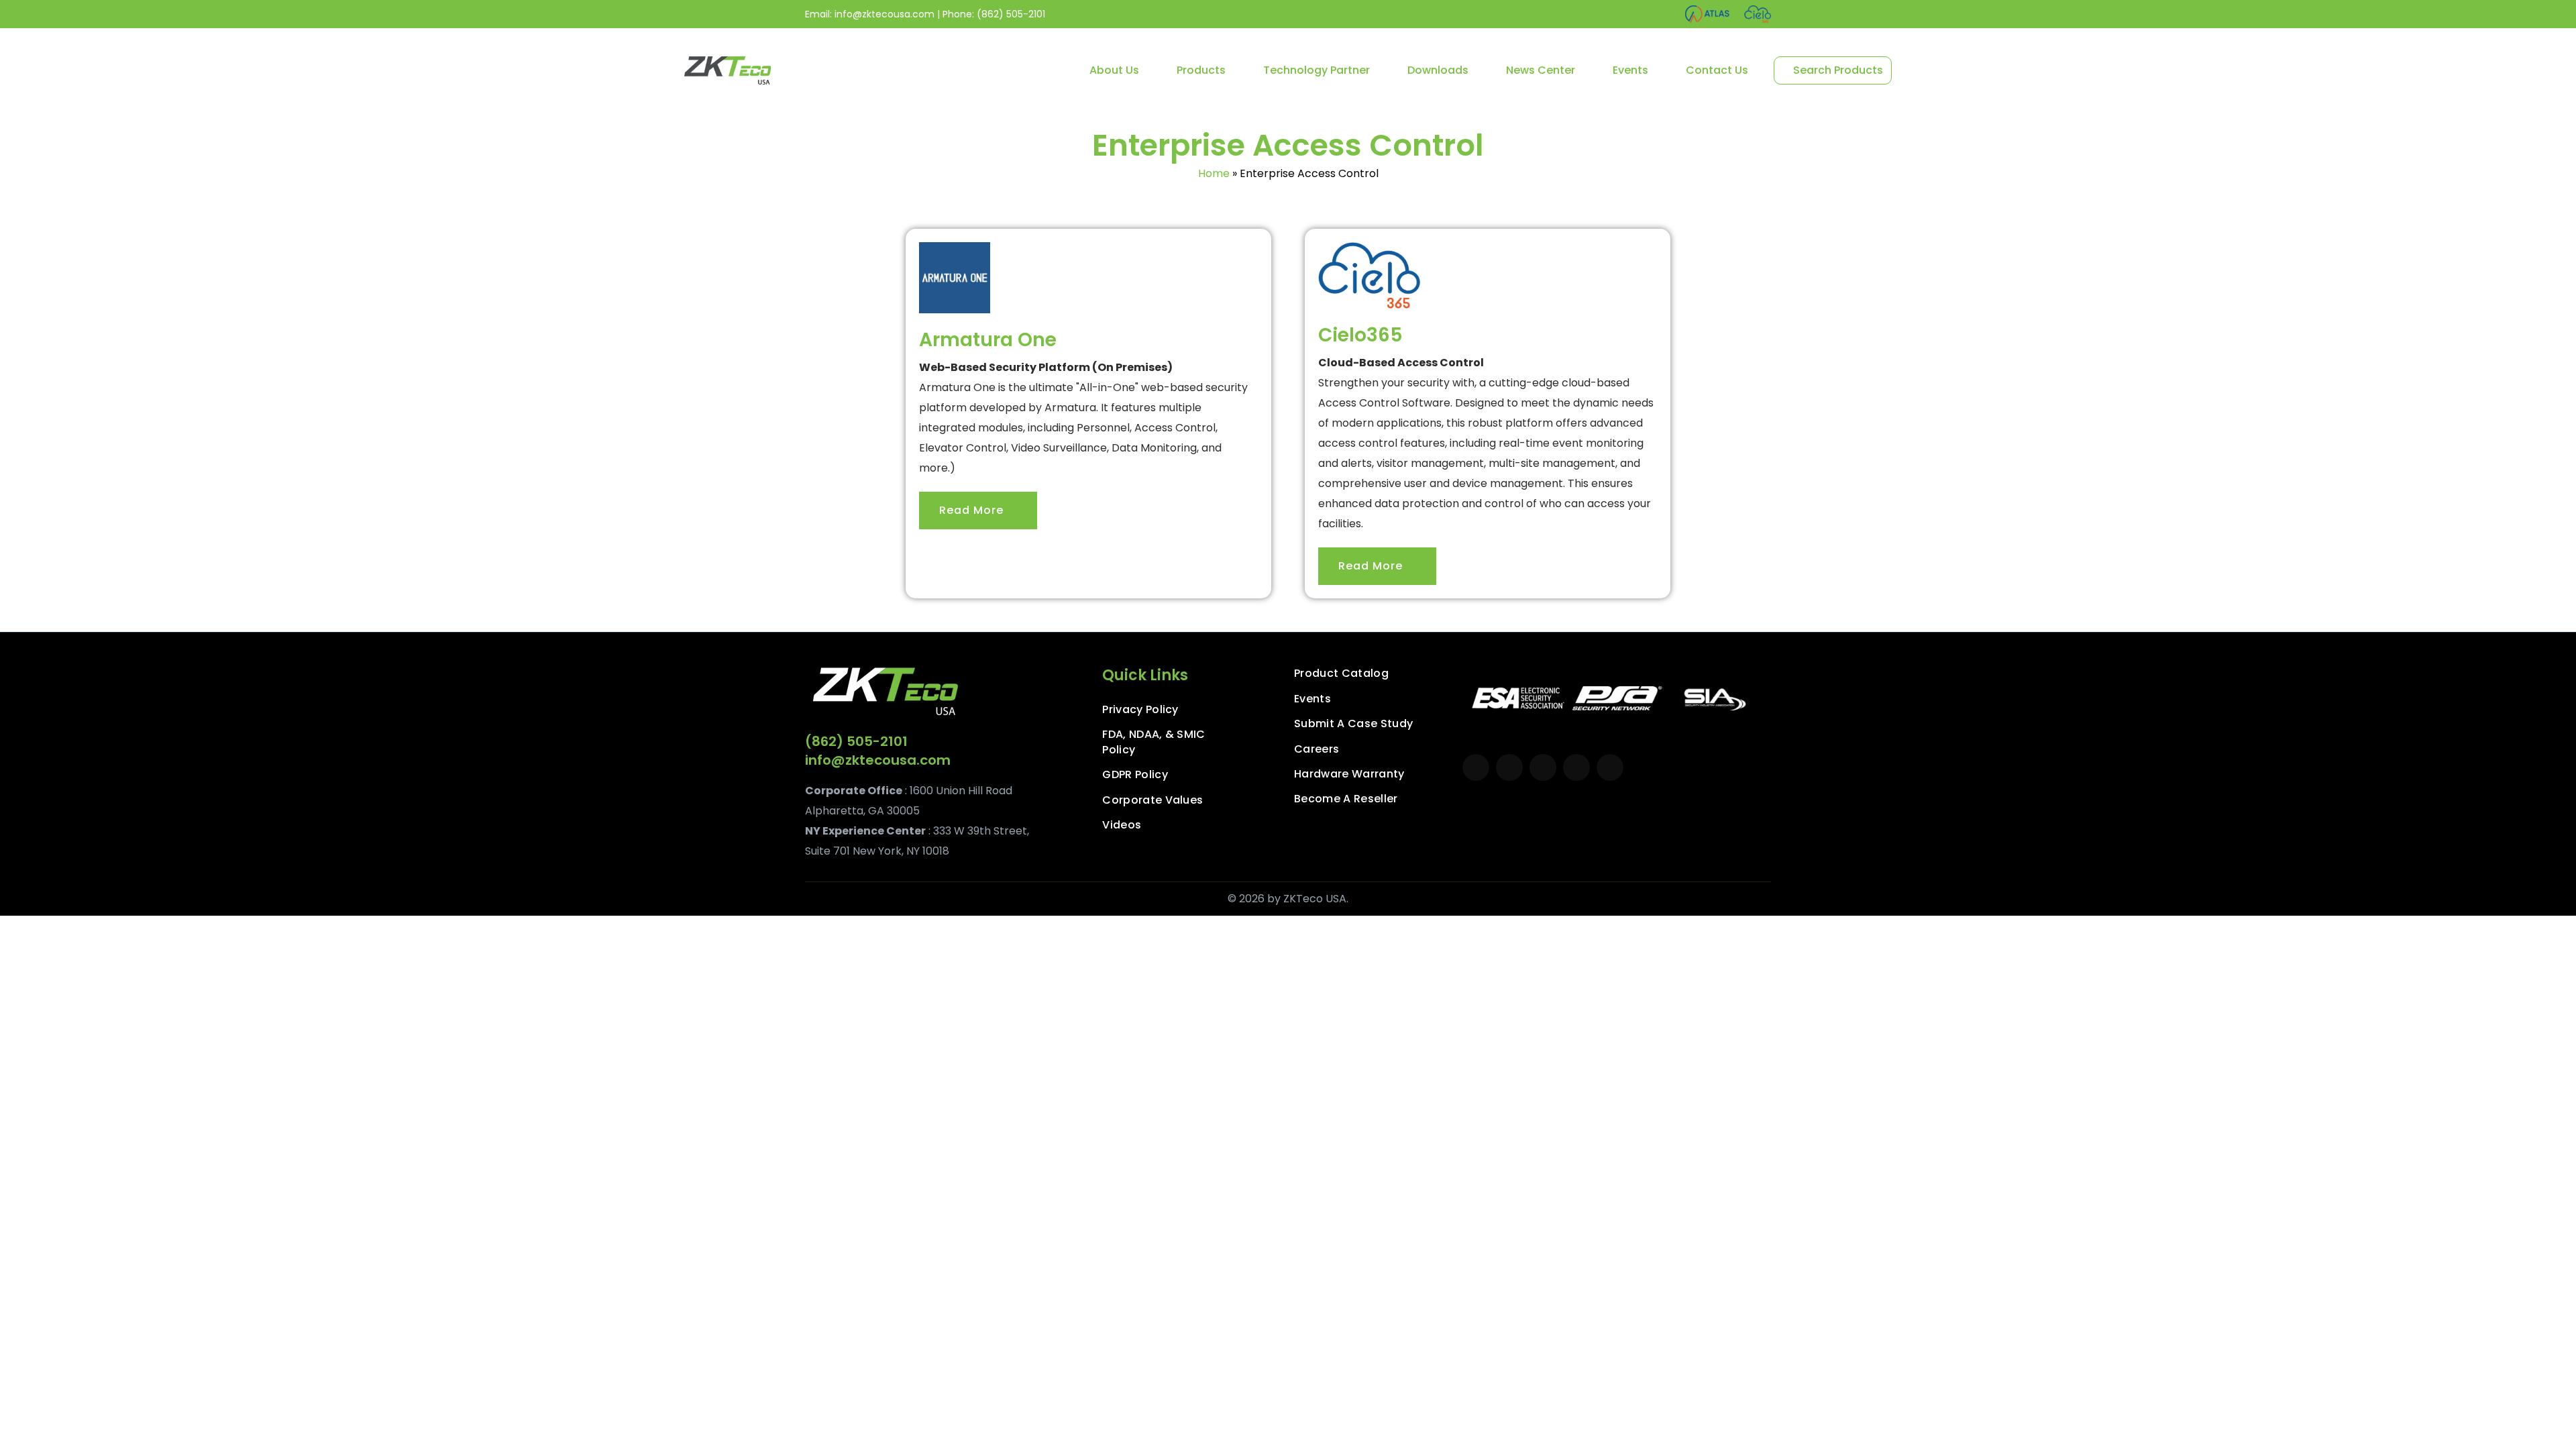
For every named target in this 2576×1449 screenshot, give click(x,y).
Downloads (1438, 70)
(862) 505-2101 (1011, 14)
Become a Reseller (1346, 799)
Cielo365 (1360, 335)
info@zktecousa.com (884, 14)
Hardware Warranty (1349, 774)
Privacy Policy (1140, 710)
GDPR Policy (1135, 775)
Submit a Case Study (1353, 724)
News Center (1541, 70)
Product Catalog (1341, 674)
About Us (1114, 70)
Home (1214, 173)
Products (1201, 70)
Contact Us (1717, 70)
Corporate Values (1152, 800)
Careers (1317, 749)
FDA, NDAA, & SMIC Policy (1153, 742)
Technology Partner (1317, 70)
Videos (1122, 825)
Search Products (1837, 70)
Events (1630, 70)
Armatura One (988, 340)
